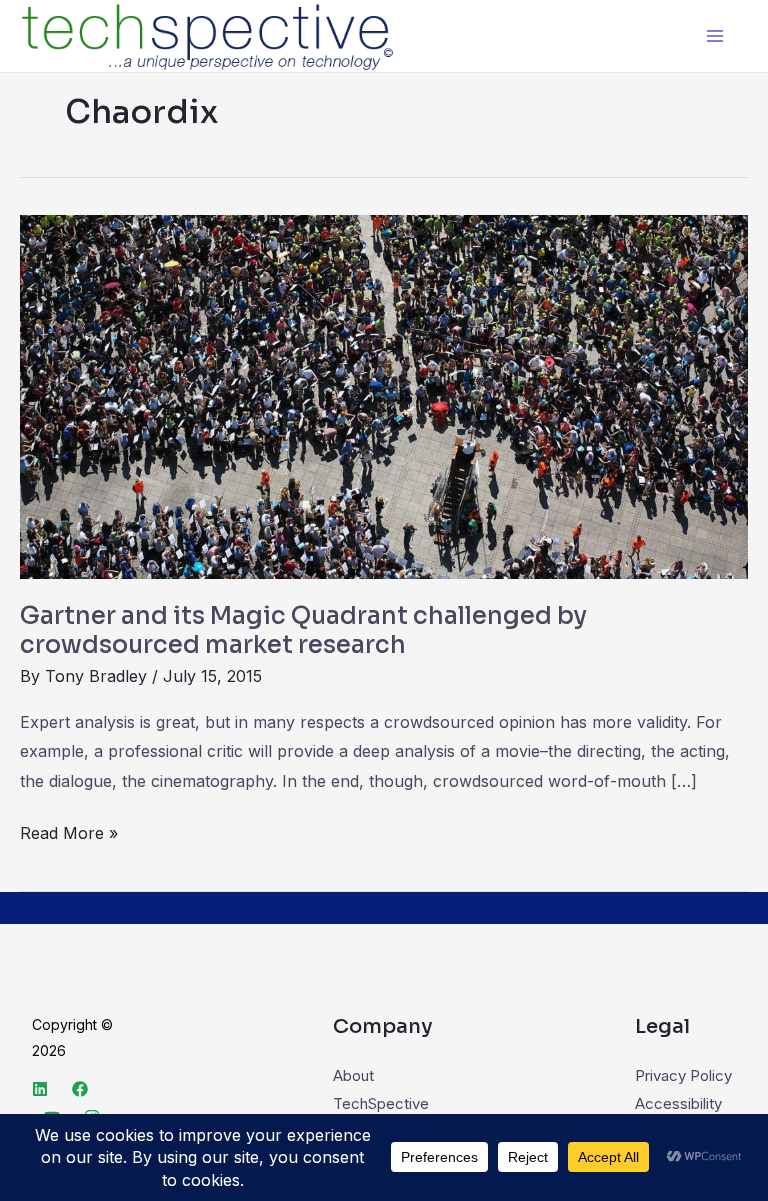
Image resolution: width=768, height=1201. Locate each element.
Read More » (69, 831)
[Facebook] (80, 1089)
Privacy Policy (683, 1075)
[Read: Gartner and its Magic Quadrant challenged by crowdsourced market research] (384, 395)
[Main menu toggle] (715, 36)
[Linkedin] (40, 1089)
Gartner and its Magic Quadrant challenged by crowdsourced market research (303, 631)
